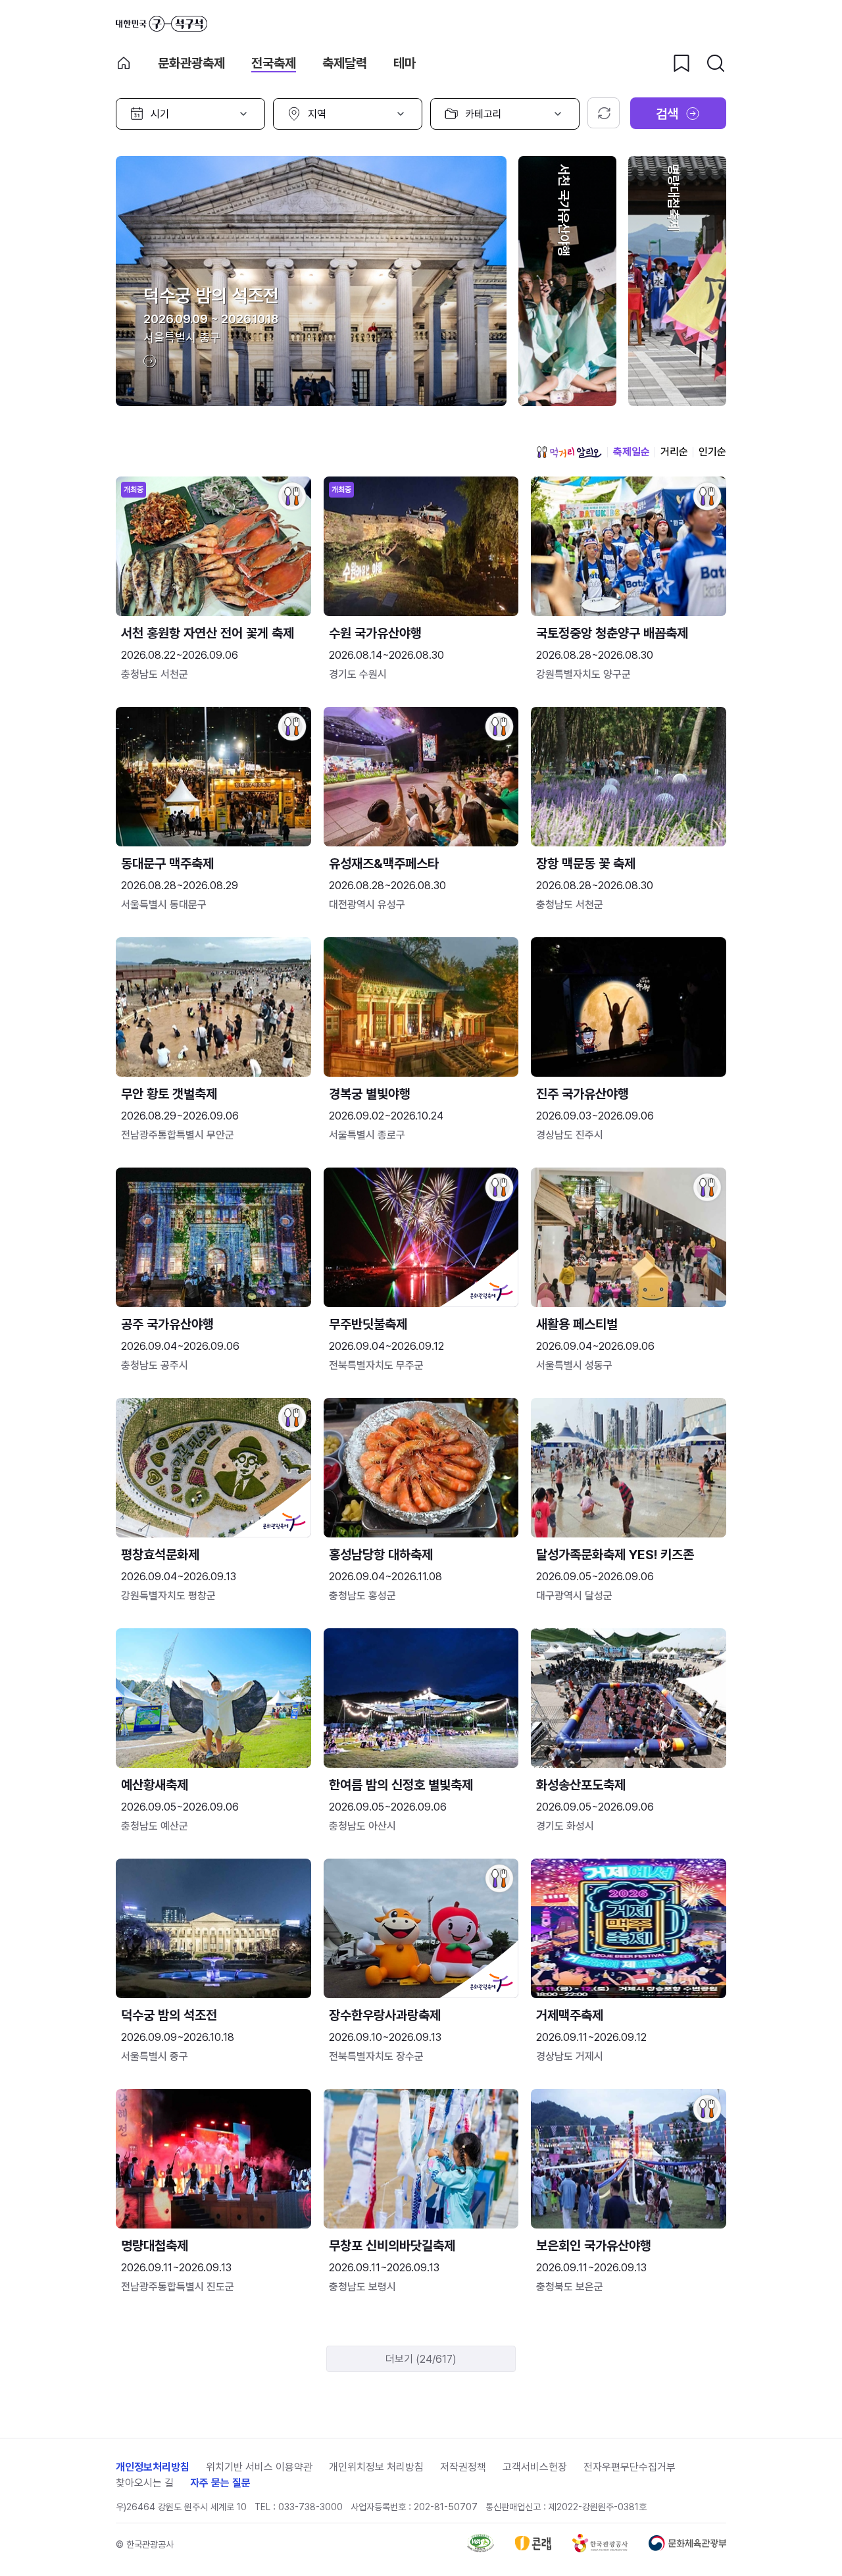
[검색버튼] (716, 63)
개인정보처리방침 (153, 2467)
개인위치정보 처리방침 (376, 2467)
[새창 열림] (481, 2549)
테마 (405, 63)
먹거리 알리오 (569, 452)
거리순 (674, 452)
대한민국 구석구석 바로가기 (161, 24)
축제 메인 (124, 63)
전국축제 (274, 63)
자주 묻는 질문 (220, 2483)
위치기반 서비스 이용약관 (259, 2467)
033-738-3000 (310, 2507)
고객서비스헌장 (535, 2467)
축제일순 (631, 452)
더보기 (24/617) (421, 2359)
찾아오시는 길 (145, 2483)
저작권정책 (463, 2467)
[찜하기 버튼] (681, 63)
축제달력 (345, 63)
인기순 (712, 452)
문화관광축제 (191, 63)
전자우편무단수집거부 (630, 2467)
